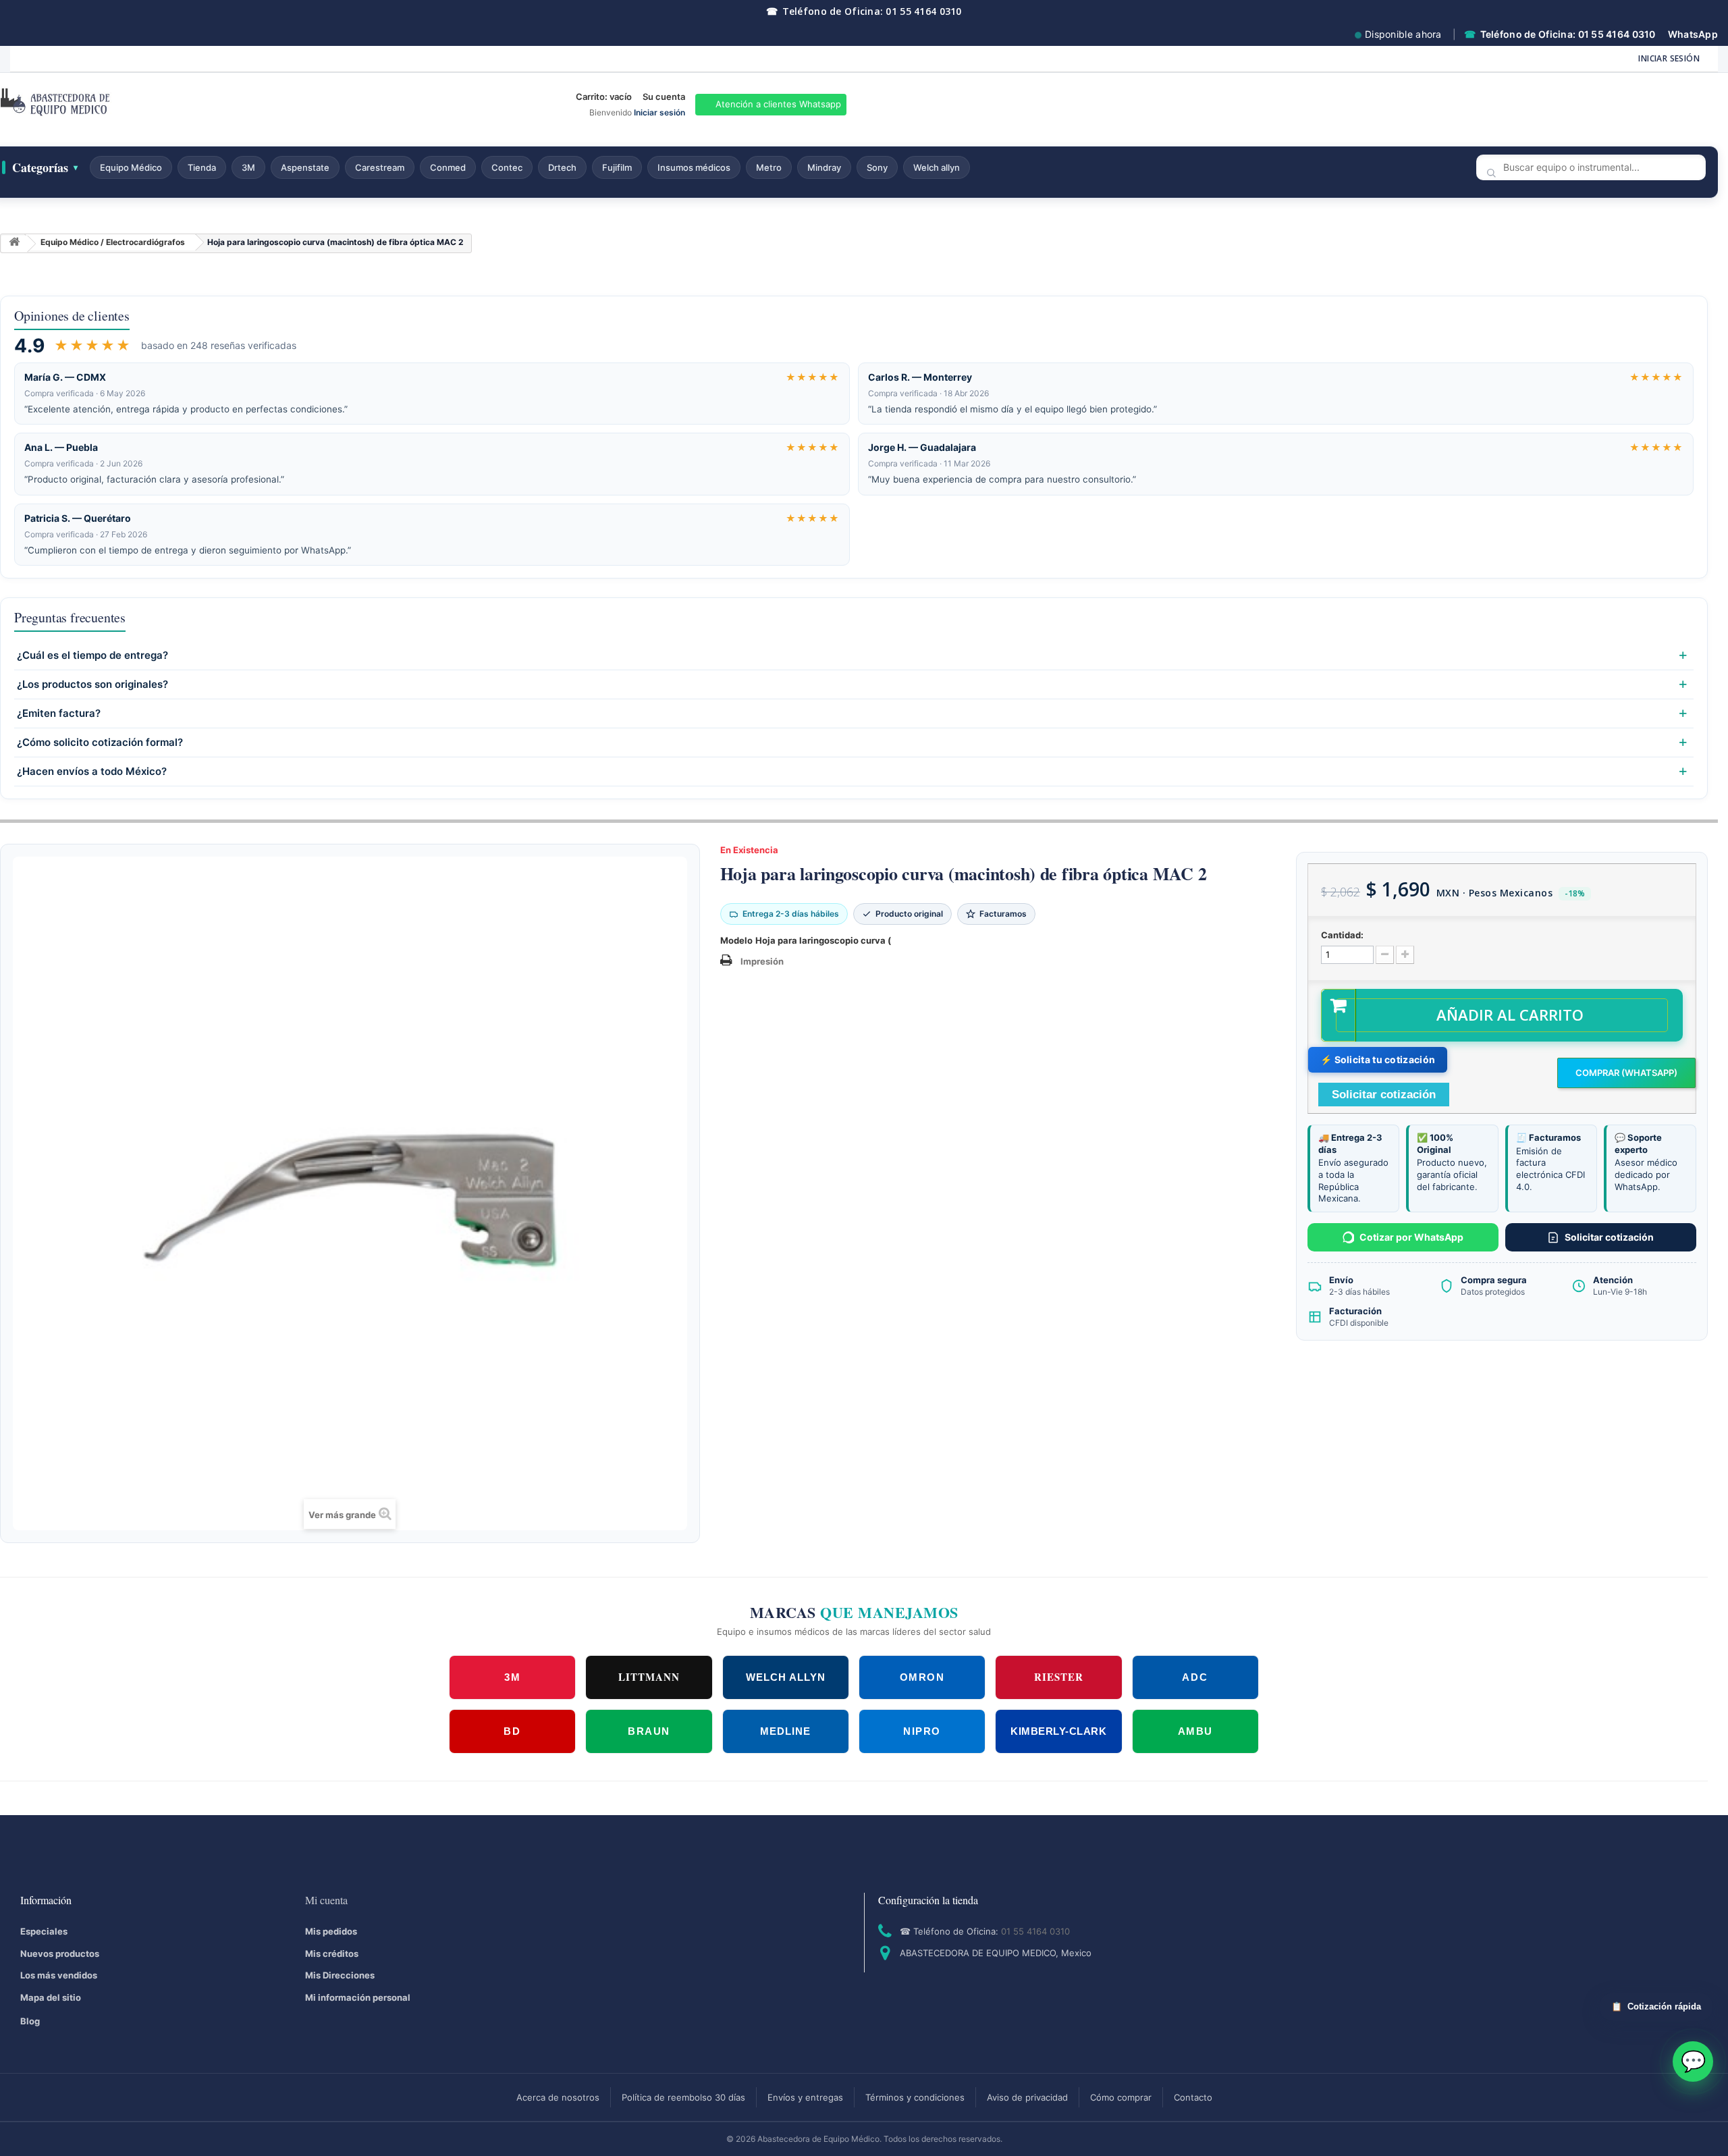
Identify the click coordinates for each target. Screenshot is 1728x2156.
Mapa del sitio (51, 1997)
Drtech (562, 167)
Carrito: (604, 97)
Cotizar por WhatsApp (1411, 1237)
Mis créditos (332, 1953)
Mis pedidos (331, 1931)
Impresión (762, 961)
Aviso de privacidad (1027, 2097)
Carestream (380, 167)
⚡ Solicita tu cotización (1378, 1059)
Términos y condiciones (915, 2097)
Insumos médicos (694, 167)
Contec (507, 167)
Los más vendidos (59, 1975)
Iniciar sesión (1669, 58)
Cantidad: (1342, 935)
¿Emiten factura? (59, 713)
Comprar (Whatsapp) (1626, 1073)
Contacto (1193, 2097)
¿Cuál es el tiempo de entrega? (92, 655)
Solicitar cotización (1609, 1237)
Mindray (824, 167)
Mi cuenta (326, 1900)
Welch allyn (937, 167)
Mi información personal (358, 1997)
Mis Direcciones (340, 1975)
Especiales (44, 1931)
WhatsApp (1693, 34)
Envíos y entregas (805, 2097)
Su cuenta (664, 97)
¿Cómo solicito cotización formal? (100, 743)
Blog (30, 2021)
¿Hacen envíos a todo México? (92, 772)
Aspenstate (305, 167)
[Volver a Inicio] (14, 244)
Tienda (202, 167)
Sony (877, 167)
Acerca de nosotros (558, 2097)
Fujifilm (617, 167)
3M (248, 167)
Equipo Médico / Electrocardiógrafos (113, 242)
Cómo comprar (1121, 2097)
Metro (769, 167)
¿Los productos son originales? (92, 684)
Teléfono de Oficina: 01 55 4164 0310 (864, 11)
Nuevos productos (60, 1953)
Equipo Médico (131, 167)
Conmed (448, 167)
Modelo (736, 940)
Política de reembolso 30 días (683, 2097)
